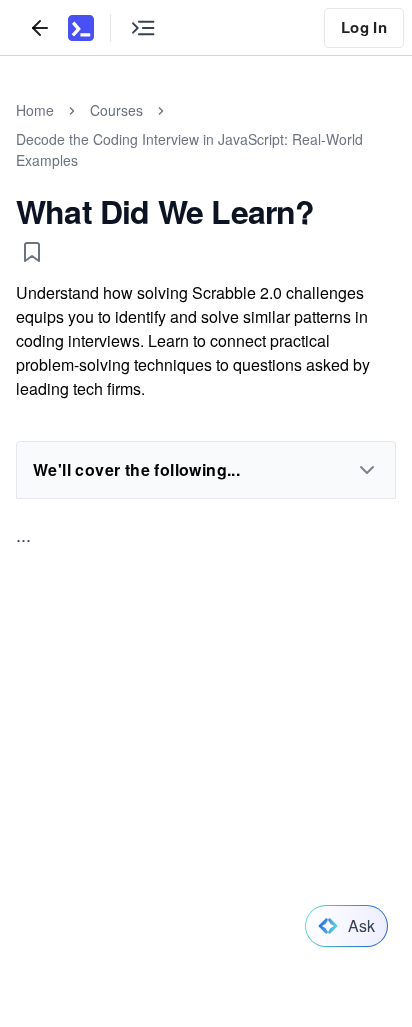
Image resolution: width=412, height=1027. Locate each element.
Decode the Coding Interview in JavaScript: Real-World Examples (189, 149)
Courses (116, 110)
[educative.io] (81, 28)
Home (35, 110)
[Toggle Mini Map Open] (143, 27)
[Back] (40, 27)
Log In (364, 27)
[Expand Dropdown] (367, 470)
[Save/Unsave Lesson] (32, 252)
